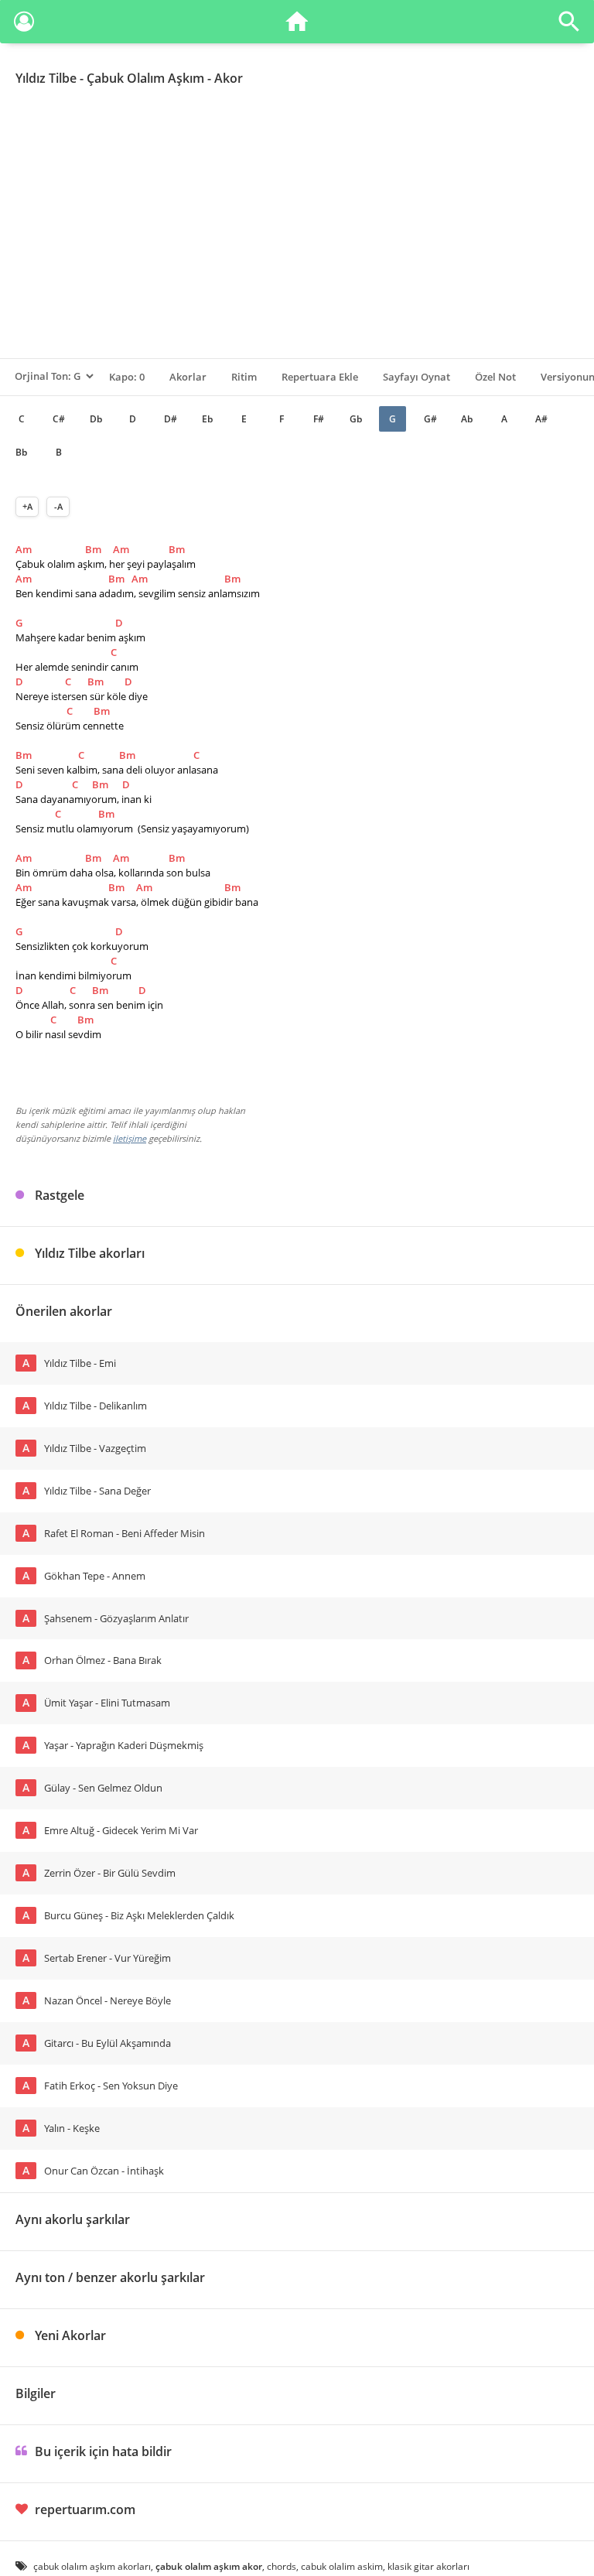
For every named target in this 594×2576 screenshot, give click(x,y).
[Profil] (24, 24)
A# (541, 419)
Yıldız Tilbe (46, 78)
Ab (467, 419)
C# (59, 419)
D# (171, 419)
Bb (21, 452)
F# (319, 419)
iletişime (130, 1138)
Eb (207, 419)
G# (430, 419)
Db (96, 419)
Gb (356, 419)
